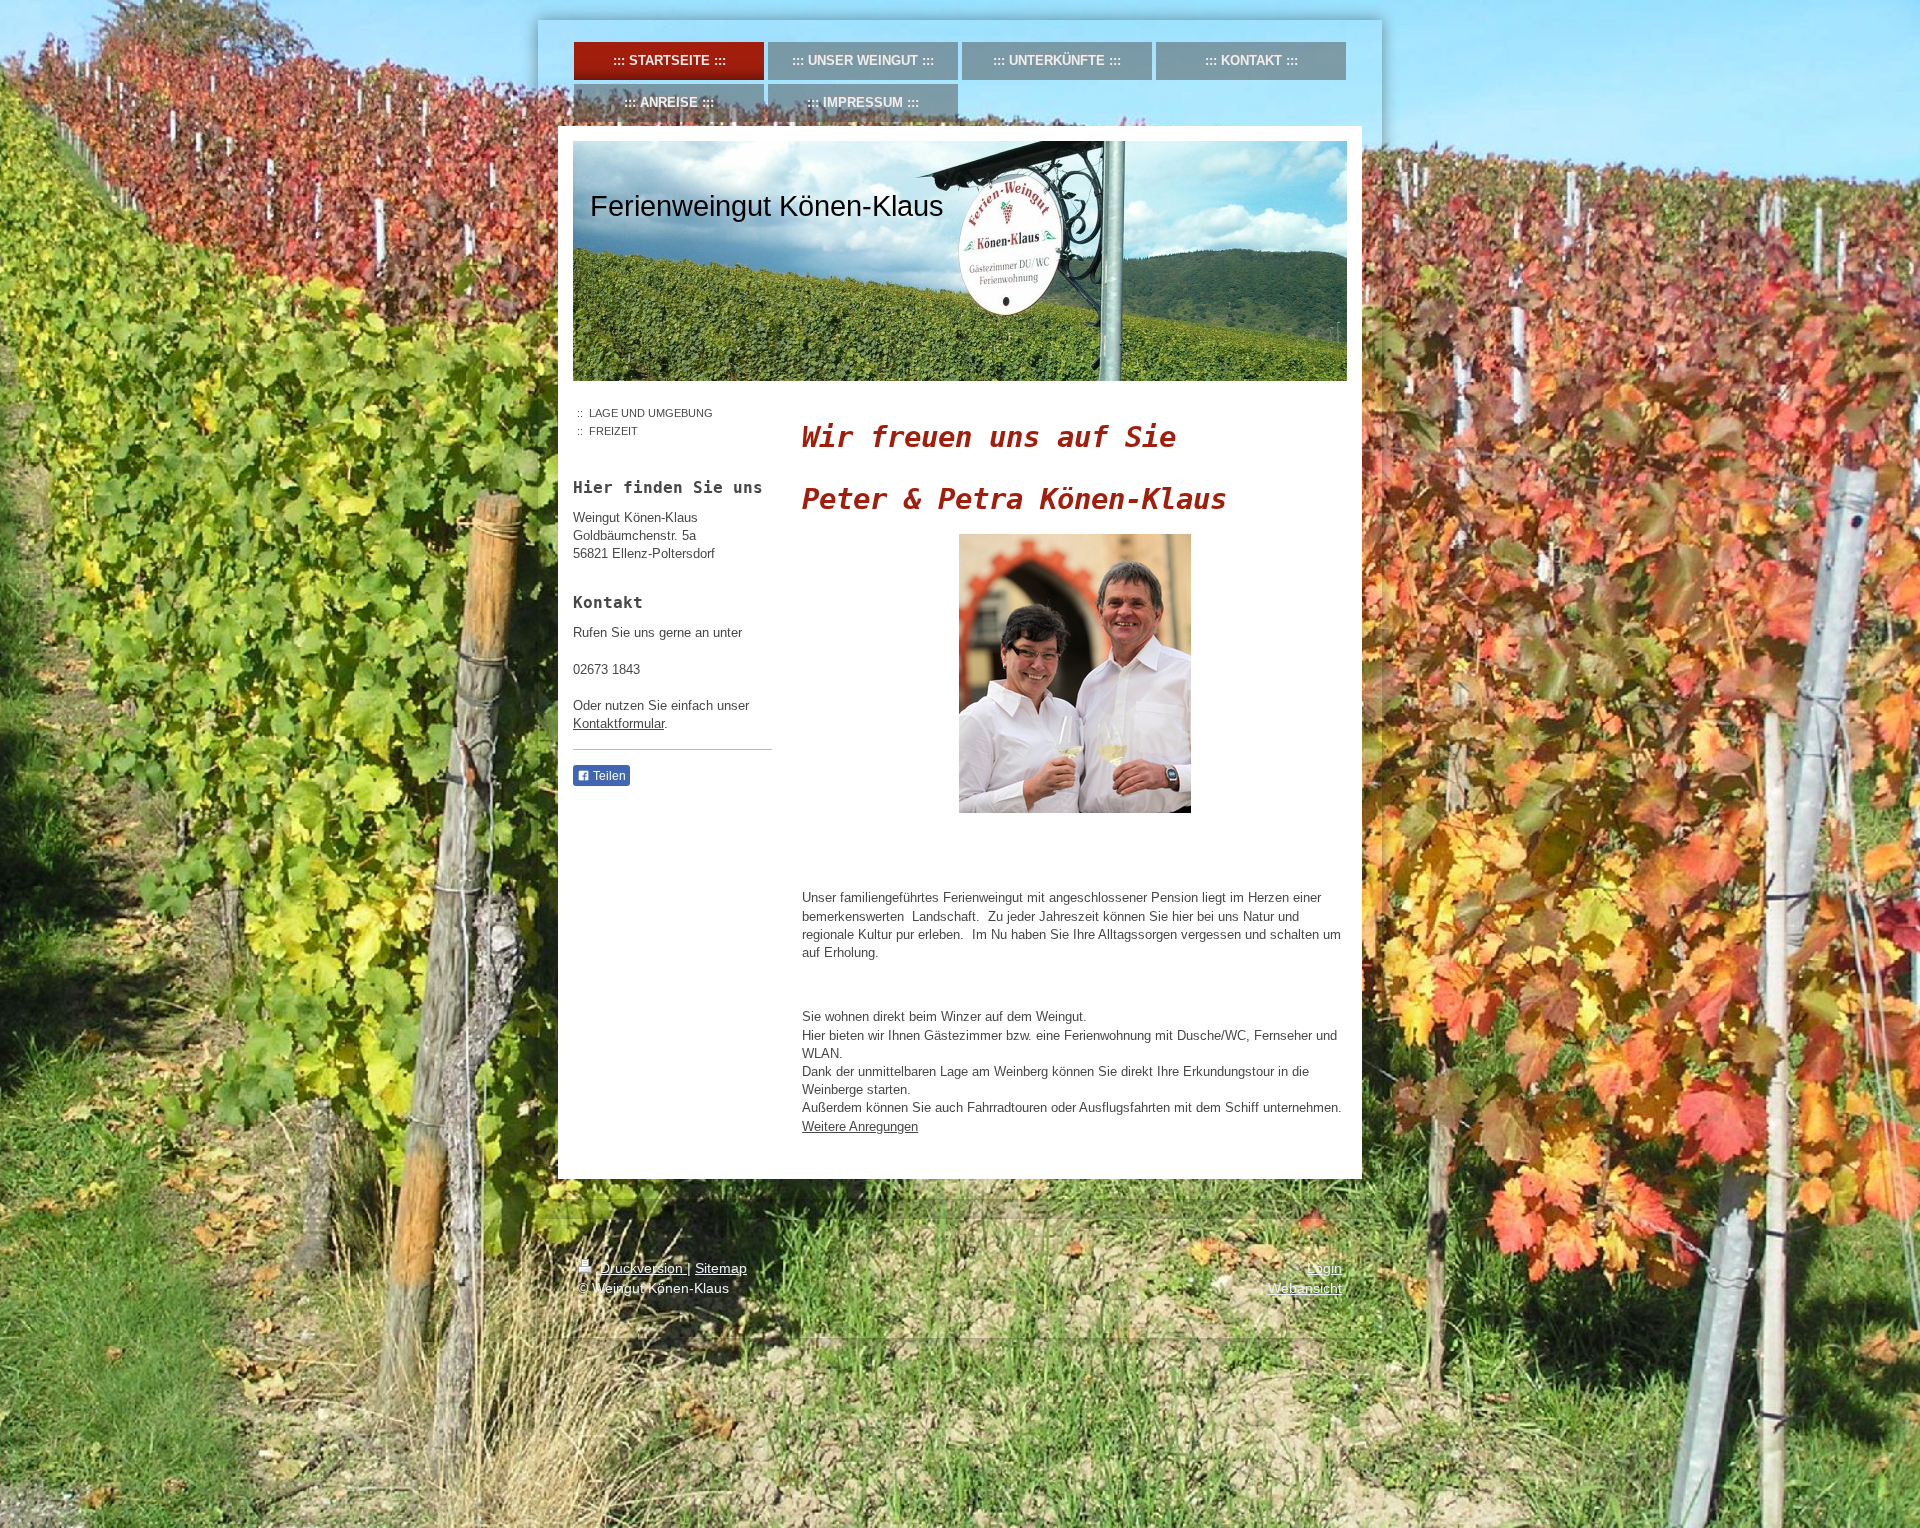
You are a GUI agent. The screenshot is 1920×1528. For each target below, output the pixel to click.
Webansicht (1305, 1288)
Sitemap (721, 1268)
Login (1324, 1268)
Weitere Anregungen (860, 1126)
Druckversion (641, 1268)
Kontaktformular (618, 723)
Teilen (608, 776)
